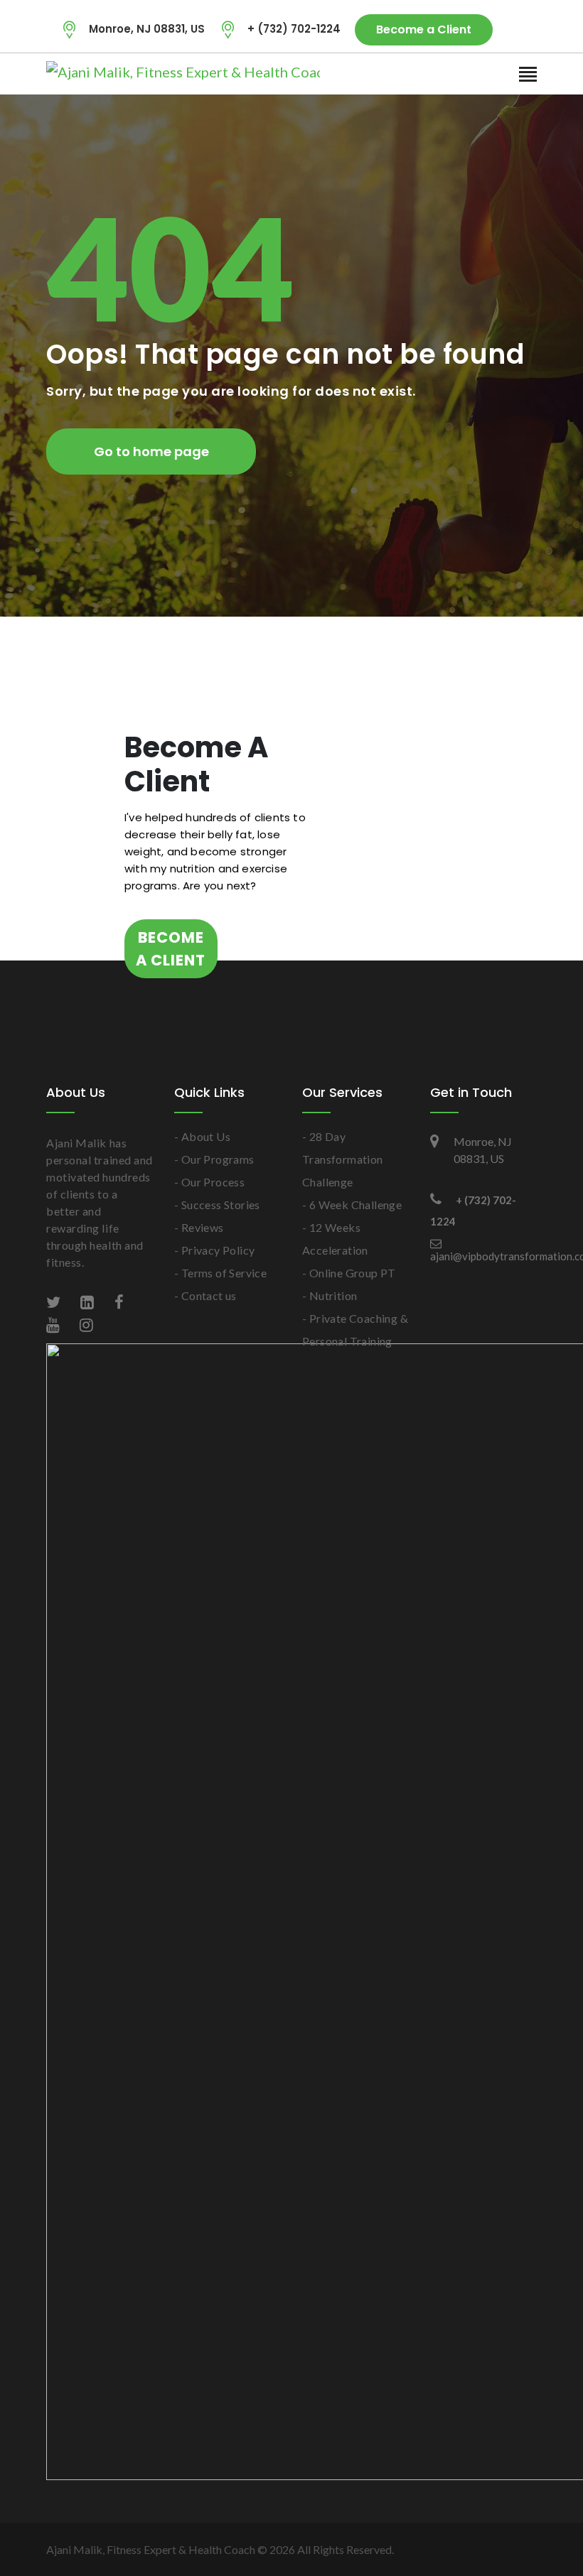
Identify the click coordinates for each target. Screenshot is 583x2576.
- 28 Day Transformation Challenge (343, 1159)
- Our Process (209, 1182)
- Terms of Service (220, 1273)
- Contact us (205, 1295)
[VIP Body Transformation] (135, 72)
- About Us (202, 1136)
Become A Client (171, 949)
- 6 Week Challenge (352, 1205)
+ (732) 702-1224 (294, 29)
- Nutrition (330, 1295)
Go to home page (151, 451)
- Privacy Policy (214, 1250)
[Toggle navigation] (528, 75)
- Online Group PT (349, 1273)
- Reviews (199, 1227)
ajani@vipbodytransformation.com (483, 1256)
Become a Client (424, 29)
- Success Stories (217, 1205)
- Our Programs (214, 1159)
